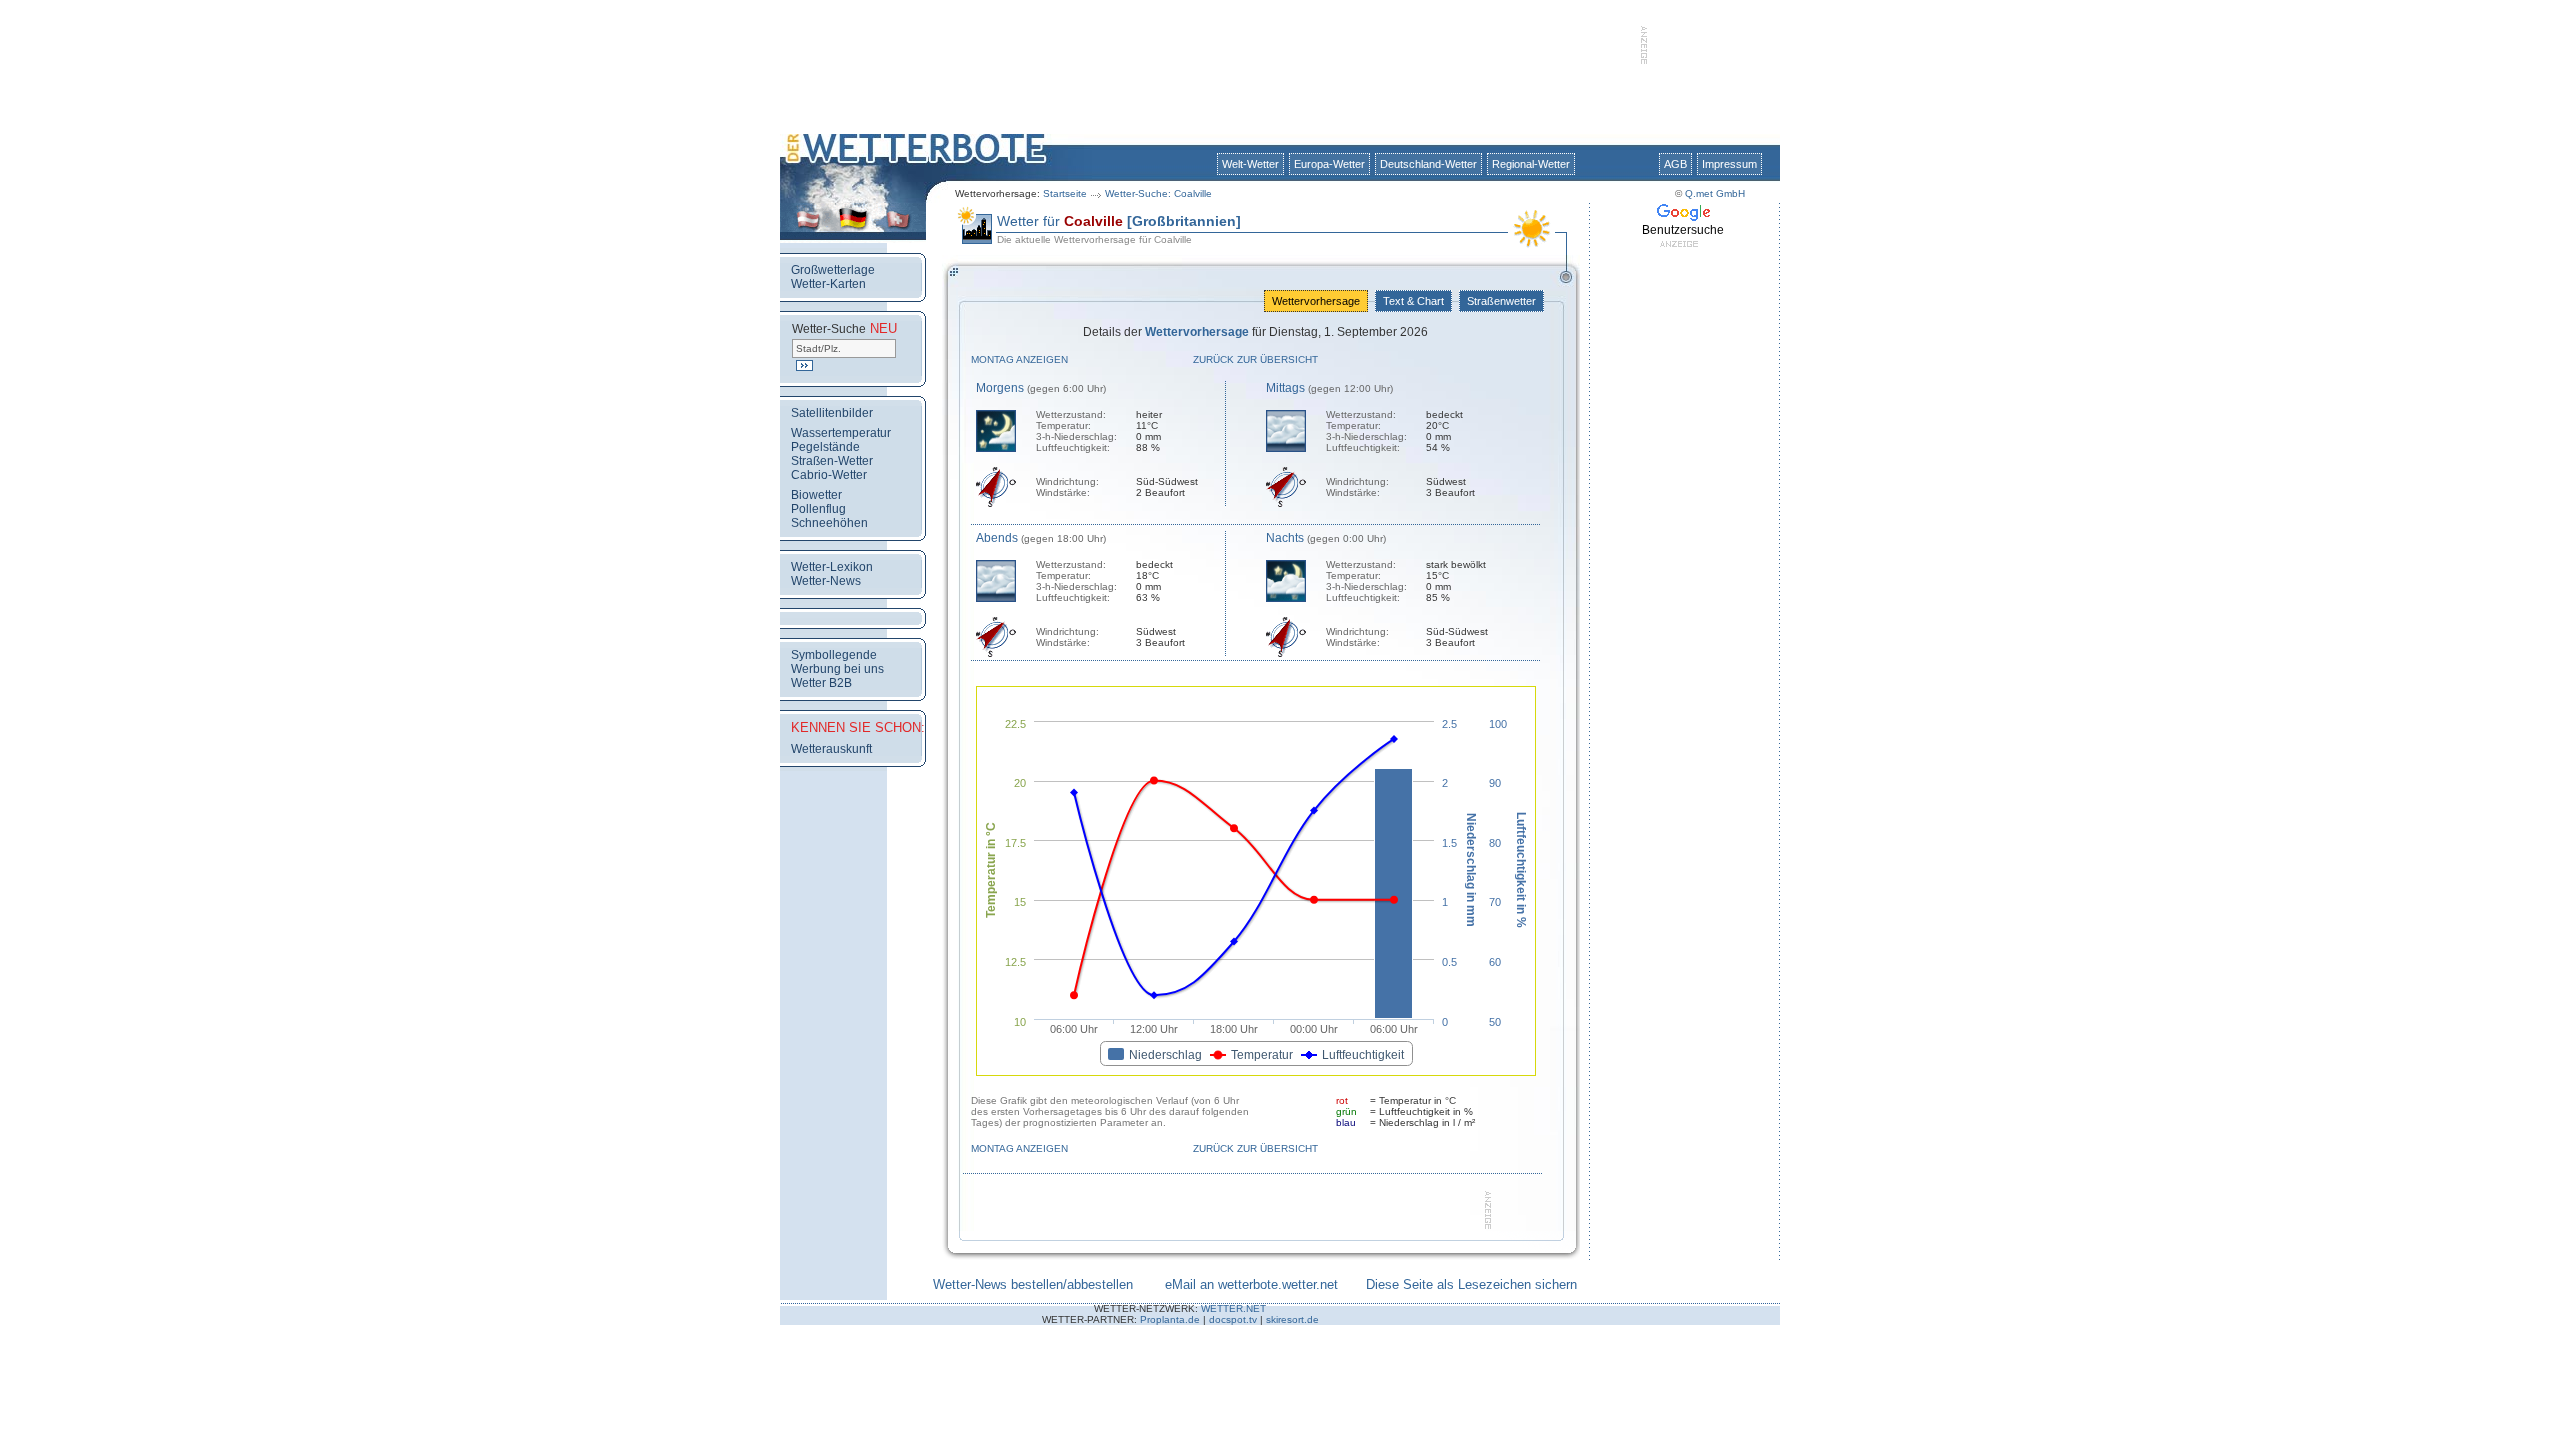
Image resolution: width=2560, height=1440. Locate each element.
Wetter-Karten (828, 284)
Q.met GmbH (1715, 193)
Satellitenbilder (832, 413)
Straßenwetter (1501, 301)
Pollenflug (818, 509)
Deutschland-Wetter (1428, 164)
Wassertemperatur (841, 433)
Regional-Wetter (1531, 164)
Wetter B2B (821, 683)
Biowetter (816, 495)
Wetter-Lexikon (832, 567)
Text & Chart (1413, 301)
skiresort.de (1292, 1319)
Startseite (1065, 193)
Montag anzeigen (1019, 359)
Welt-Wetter (1250, 164)
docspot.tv (1233, 1319)
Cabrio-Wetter (829, 475)
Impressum (1729, 164)
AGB (1675, 164)
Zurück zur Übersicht (1255, 359)
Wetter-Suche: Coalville (1158, 193)
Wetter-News (826, 581)
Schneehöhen (829, 523)
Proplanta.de (1170, 1319)
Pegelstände (825, 447)
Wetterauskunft (831, 749)
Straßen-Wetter (832, 461)
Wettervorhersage (1316, 301)
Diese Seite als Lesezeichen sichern (1471, 1284)
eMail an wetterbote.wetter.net (1251, 1284)
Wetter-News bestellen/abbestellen (1033, 1284)
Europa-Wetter (1329, 164)
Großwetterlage (833, 270)
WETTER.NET (1233, 1308)
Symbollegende (834, 655)
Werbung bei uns (837, 669)
